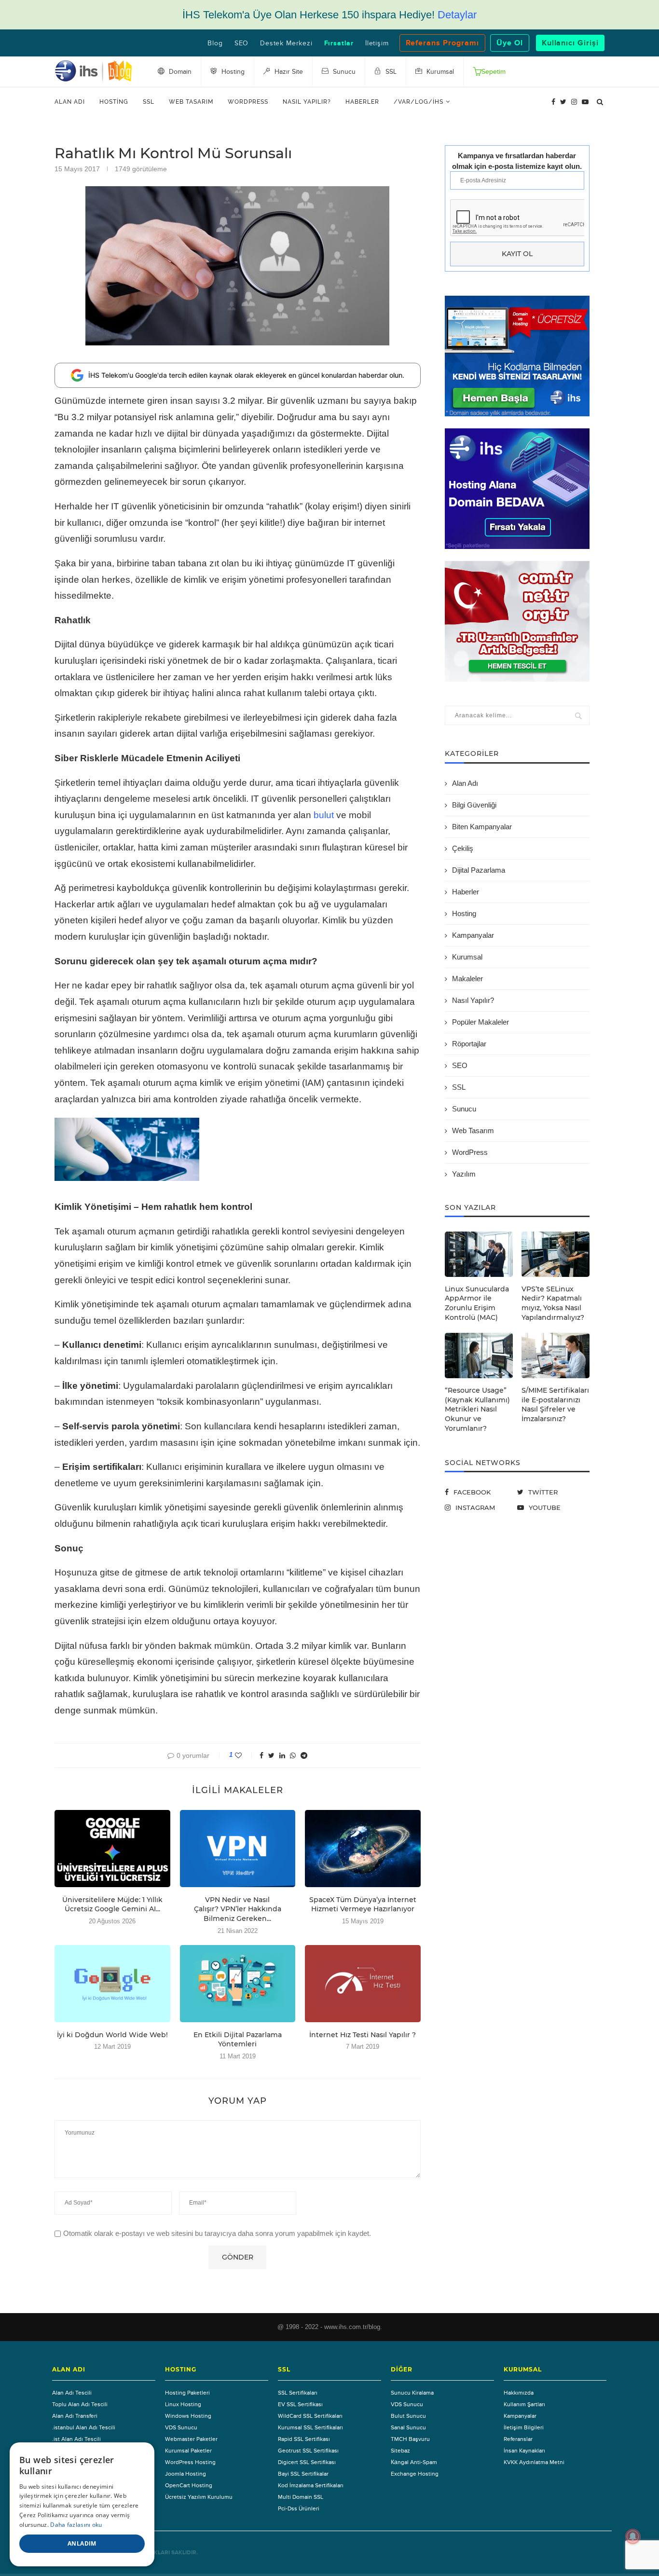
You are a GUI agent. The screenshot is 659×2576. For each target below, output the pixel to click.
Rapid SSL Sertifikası (304, 2439)
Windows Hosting (188, 2416)
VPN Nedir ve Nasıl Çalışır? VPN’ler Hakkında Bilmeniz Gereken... (238, 1909)
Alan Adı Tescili (72, 2393)
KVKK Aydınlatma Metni (534, 2462)
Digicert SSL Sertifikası (307, 2462)
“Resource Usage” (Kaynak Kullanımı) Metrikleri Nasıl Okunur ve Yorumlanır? (477, 1409)
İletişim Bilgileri (524, 2427)
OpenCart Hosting (189, 2485)
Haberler (362, 102)
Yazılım (464, 1174)
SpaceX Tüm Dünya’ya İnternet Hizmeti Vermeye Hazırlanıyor (363, 1905)
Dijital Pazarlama (479, 870)
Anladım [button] (82, 2543)
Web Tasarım (191, 102)
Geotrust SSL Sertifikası (308, 2451)
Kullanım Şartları (524, 2404)
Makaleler (467, 979)
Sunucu (464, 1109)
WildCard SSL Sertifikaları (310, 2416)
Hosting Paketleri (187, 2393)
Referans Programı (442, 43)
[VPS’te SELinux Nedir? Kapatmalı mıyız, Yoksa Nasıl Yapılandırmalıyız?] (556, 1254)
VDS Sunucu (181, 2427)
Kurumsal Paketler (188, 2451)
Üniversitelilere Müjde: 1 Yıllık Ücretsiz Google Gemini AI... (112, 1905)
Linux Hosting (183, 2404)
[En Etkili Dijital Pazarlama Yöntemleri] (238, 1984)
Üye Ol (510, 43)
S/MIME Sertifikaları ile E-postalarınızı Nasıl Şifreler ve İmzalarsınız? (555, 1404)
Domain (179, 72)
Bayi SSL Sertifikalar (303, 2474)
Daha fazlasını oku (76, 2525)
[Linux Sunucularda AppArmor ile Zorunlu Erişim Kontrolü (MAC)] (479, 1254)
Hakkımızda (519, 2393)
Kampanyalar (473, 935)
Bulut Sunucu (408, 2416)
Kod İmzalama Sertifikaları (311, 2485)
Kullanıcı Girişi (570, 43)
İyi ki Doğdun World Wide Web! (112, 2035)
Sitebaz (400, 2451)
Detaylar (457, 15)
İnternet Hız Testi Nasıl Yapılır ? (363, 2035)
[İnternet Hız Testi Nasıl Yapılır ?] (363, 1984)
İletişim (377, 43)
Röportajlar (469, 1044)
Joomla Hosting (185, 2474)
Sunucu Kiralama (412, 2393)
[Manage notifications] (633, 2536)
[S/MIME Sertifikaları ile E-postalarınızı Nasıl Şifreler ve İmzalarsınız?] (556, 1356)
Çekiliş (463, 848)
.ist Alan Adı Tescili (76, 2439)
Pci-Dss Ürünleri (299, 2508)
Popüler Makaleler (481, 1022)
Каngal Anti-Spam (414, 2462)
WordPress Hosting (190, 2462)
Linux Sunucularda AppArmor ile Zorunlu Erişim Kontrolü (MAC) (477, 1303)
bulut (324, 815)
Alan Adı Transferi (75, 2416)
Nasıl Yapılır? (307, 102)
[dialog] (82, 2504)
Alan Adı (70, 102)
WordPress (248, 102)
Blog (215, 43)
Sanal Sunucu (408, 2427)
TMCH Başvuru (410, 2439)
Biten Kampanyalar (482, 827)
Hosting (114, 102)
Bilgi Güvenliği (474, 805)
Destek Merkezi (286, 43)
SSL (149, 102)
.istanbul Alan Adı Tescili (84, 2427)
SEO (241, 43)
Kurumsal (467, 957)
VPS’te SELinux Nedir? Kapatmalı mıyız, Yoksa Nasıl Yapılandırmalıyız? (553, 1303)
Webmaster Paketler (191, 2439)
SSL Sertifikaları (298, 2393)
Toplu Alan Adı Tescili (80, 2404)
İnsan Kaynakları (524, 2451)
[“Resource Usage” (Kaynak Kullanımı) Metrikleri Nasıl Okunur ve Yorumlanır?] (479, 1356)
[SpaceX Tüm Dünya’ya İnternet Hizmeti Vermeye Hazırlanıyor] (363, 1849)
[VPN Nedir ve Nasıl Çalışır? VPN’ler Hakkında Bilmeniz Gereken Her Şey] (238, 1849)
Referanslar (518, 2439)
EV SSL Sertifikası (300, 2404)
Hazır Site (288, 72)
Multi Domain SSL (301, 2497)
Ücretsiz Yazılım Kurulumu (199, 2497)
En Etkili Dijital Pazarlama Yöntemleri (238, 2040)
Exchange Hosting (415, 2474)
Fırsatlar (339, 43)
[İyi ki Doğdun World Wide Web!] (112, 1984)
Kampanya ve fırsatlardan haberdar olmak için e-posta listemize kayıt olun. (517, 161)
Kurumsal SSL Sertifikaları (310, 2427)
